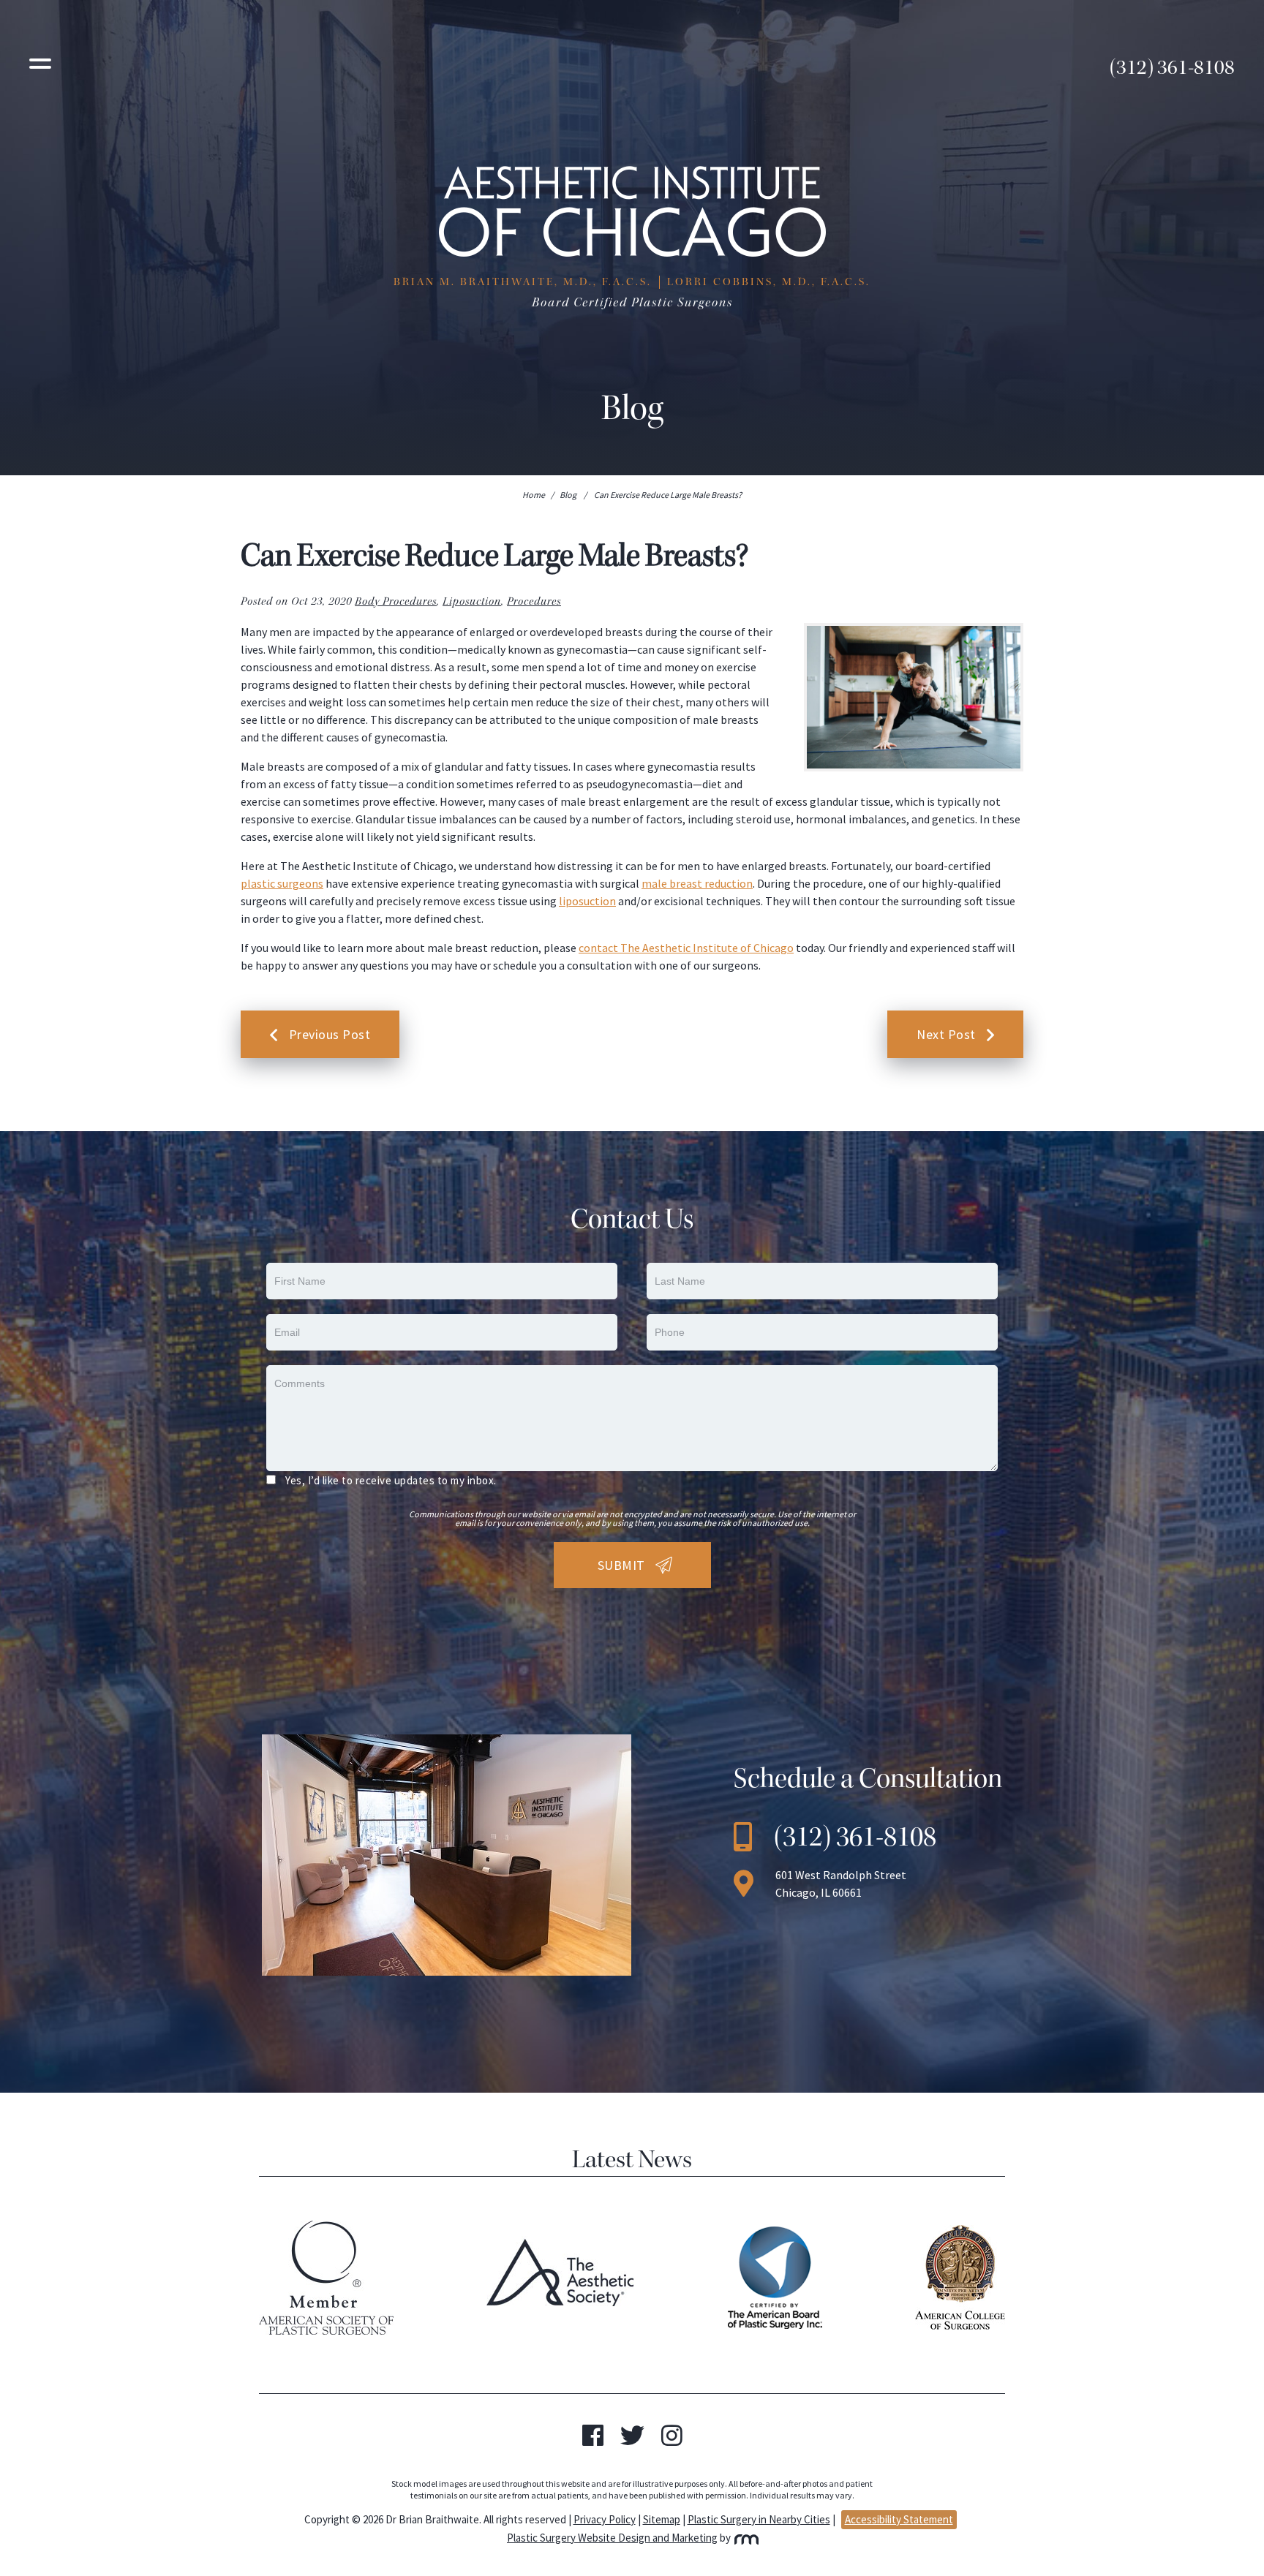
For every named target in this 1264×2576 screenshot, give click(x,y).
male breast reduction (697, 883)
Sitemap (662, 2519)
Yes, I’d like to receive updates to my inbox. (391, 1480)
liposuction (587, 901)
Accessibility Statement (899, 2519)
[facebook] (593, 2440)
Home (534, 495)
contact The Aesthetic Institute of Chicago (686, 948)
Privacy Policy (605, 2519)
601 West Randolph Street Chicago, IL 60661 (841, 1884)
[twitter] (632, 2440)
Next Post (946, 1034)
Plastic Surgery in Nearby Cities (759, 2519)
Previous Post (330, 1034)
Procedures (534, 601)
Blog (568, 495)
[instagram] (672, 2440)
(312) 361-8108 (1172, 67)
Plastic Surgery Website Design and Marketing (612, 2538)
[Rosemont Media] (745, 2538)
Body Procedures (396, 601)
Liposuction (472, 601)
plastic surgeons (282, 883)
